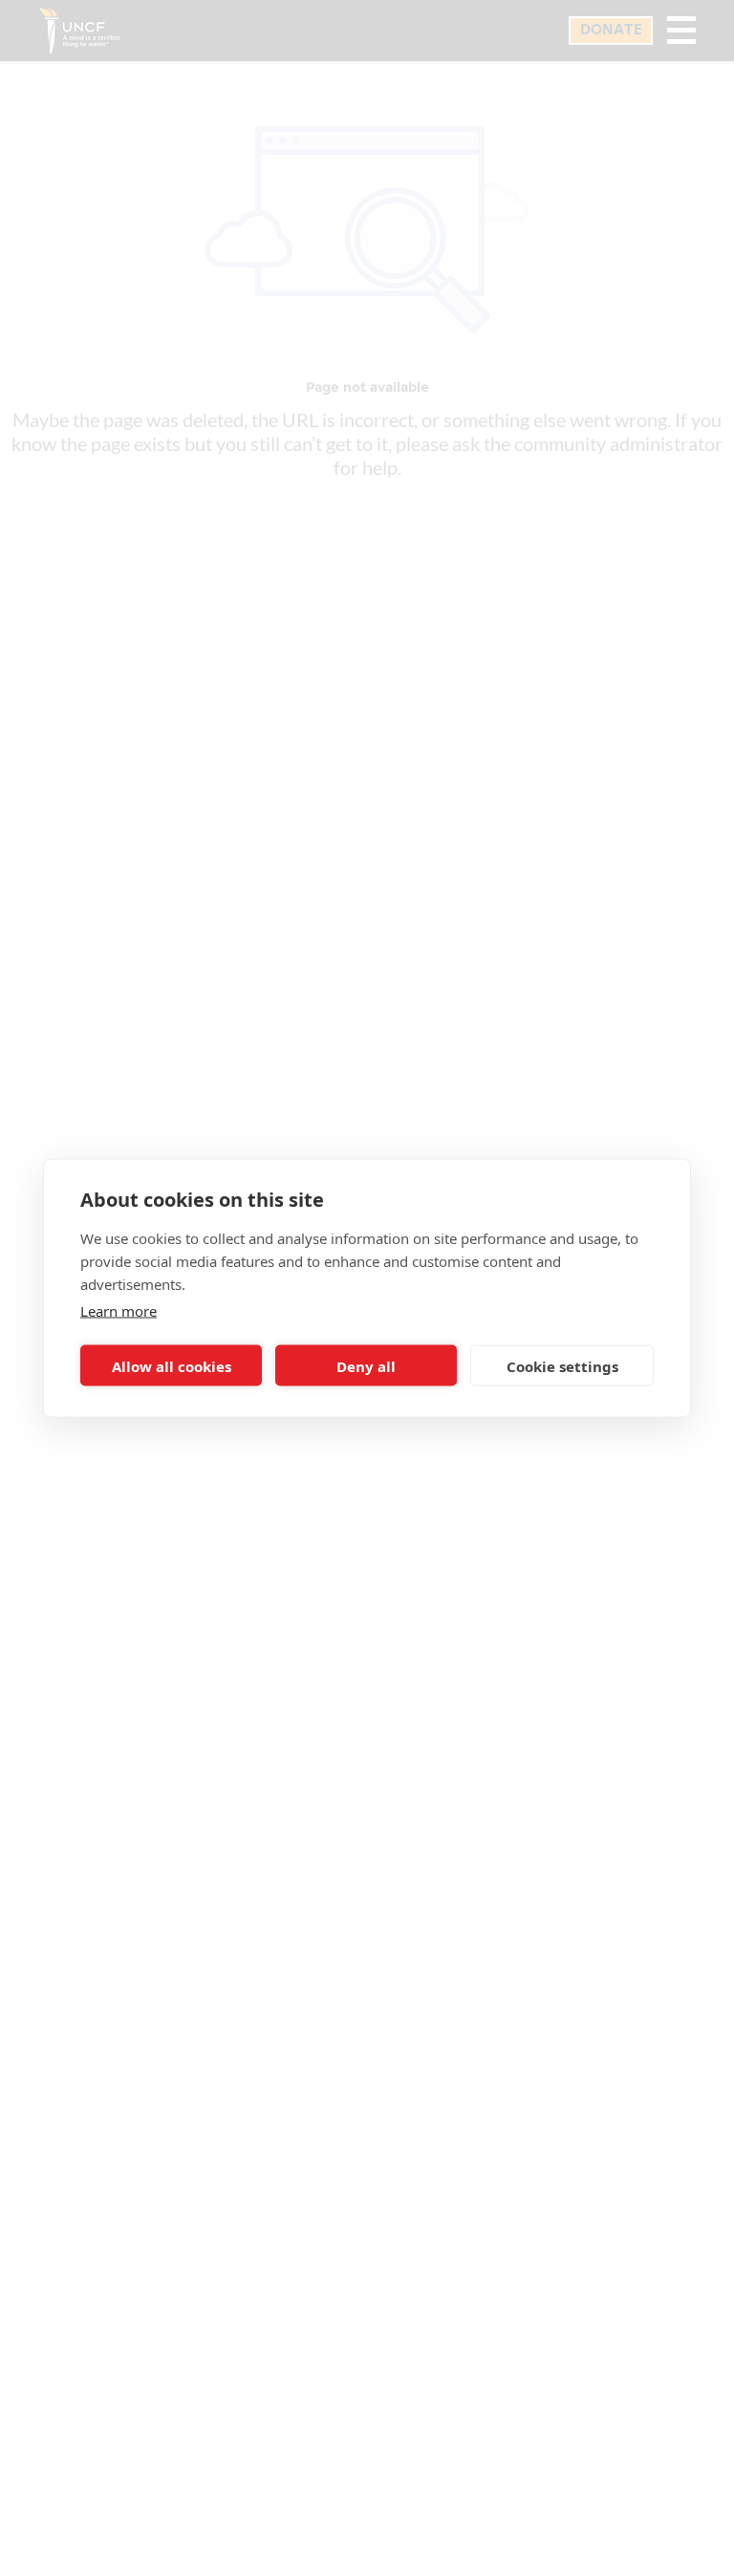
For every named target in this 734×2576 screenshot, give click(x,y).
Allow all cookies (172, 1365)
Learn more (119, 1311)
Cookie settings (562, 1365)
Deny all (366, 1365)
